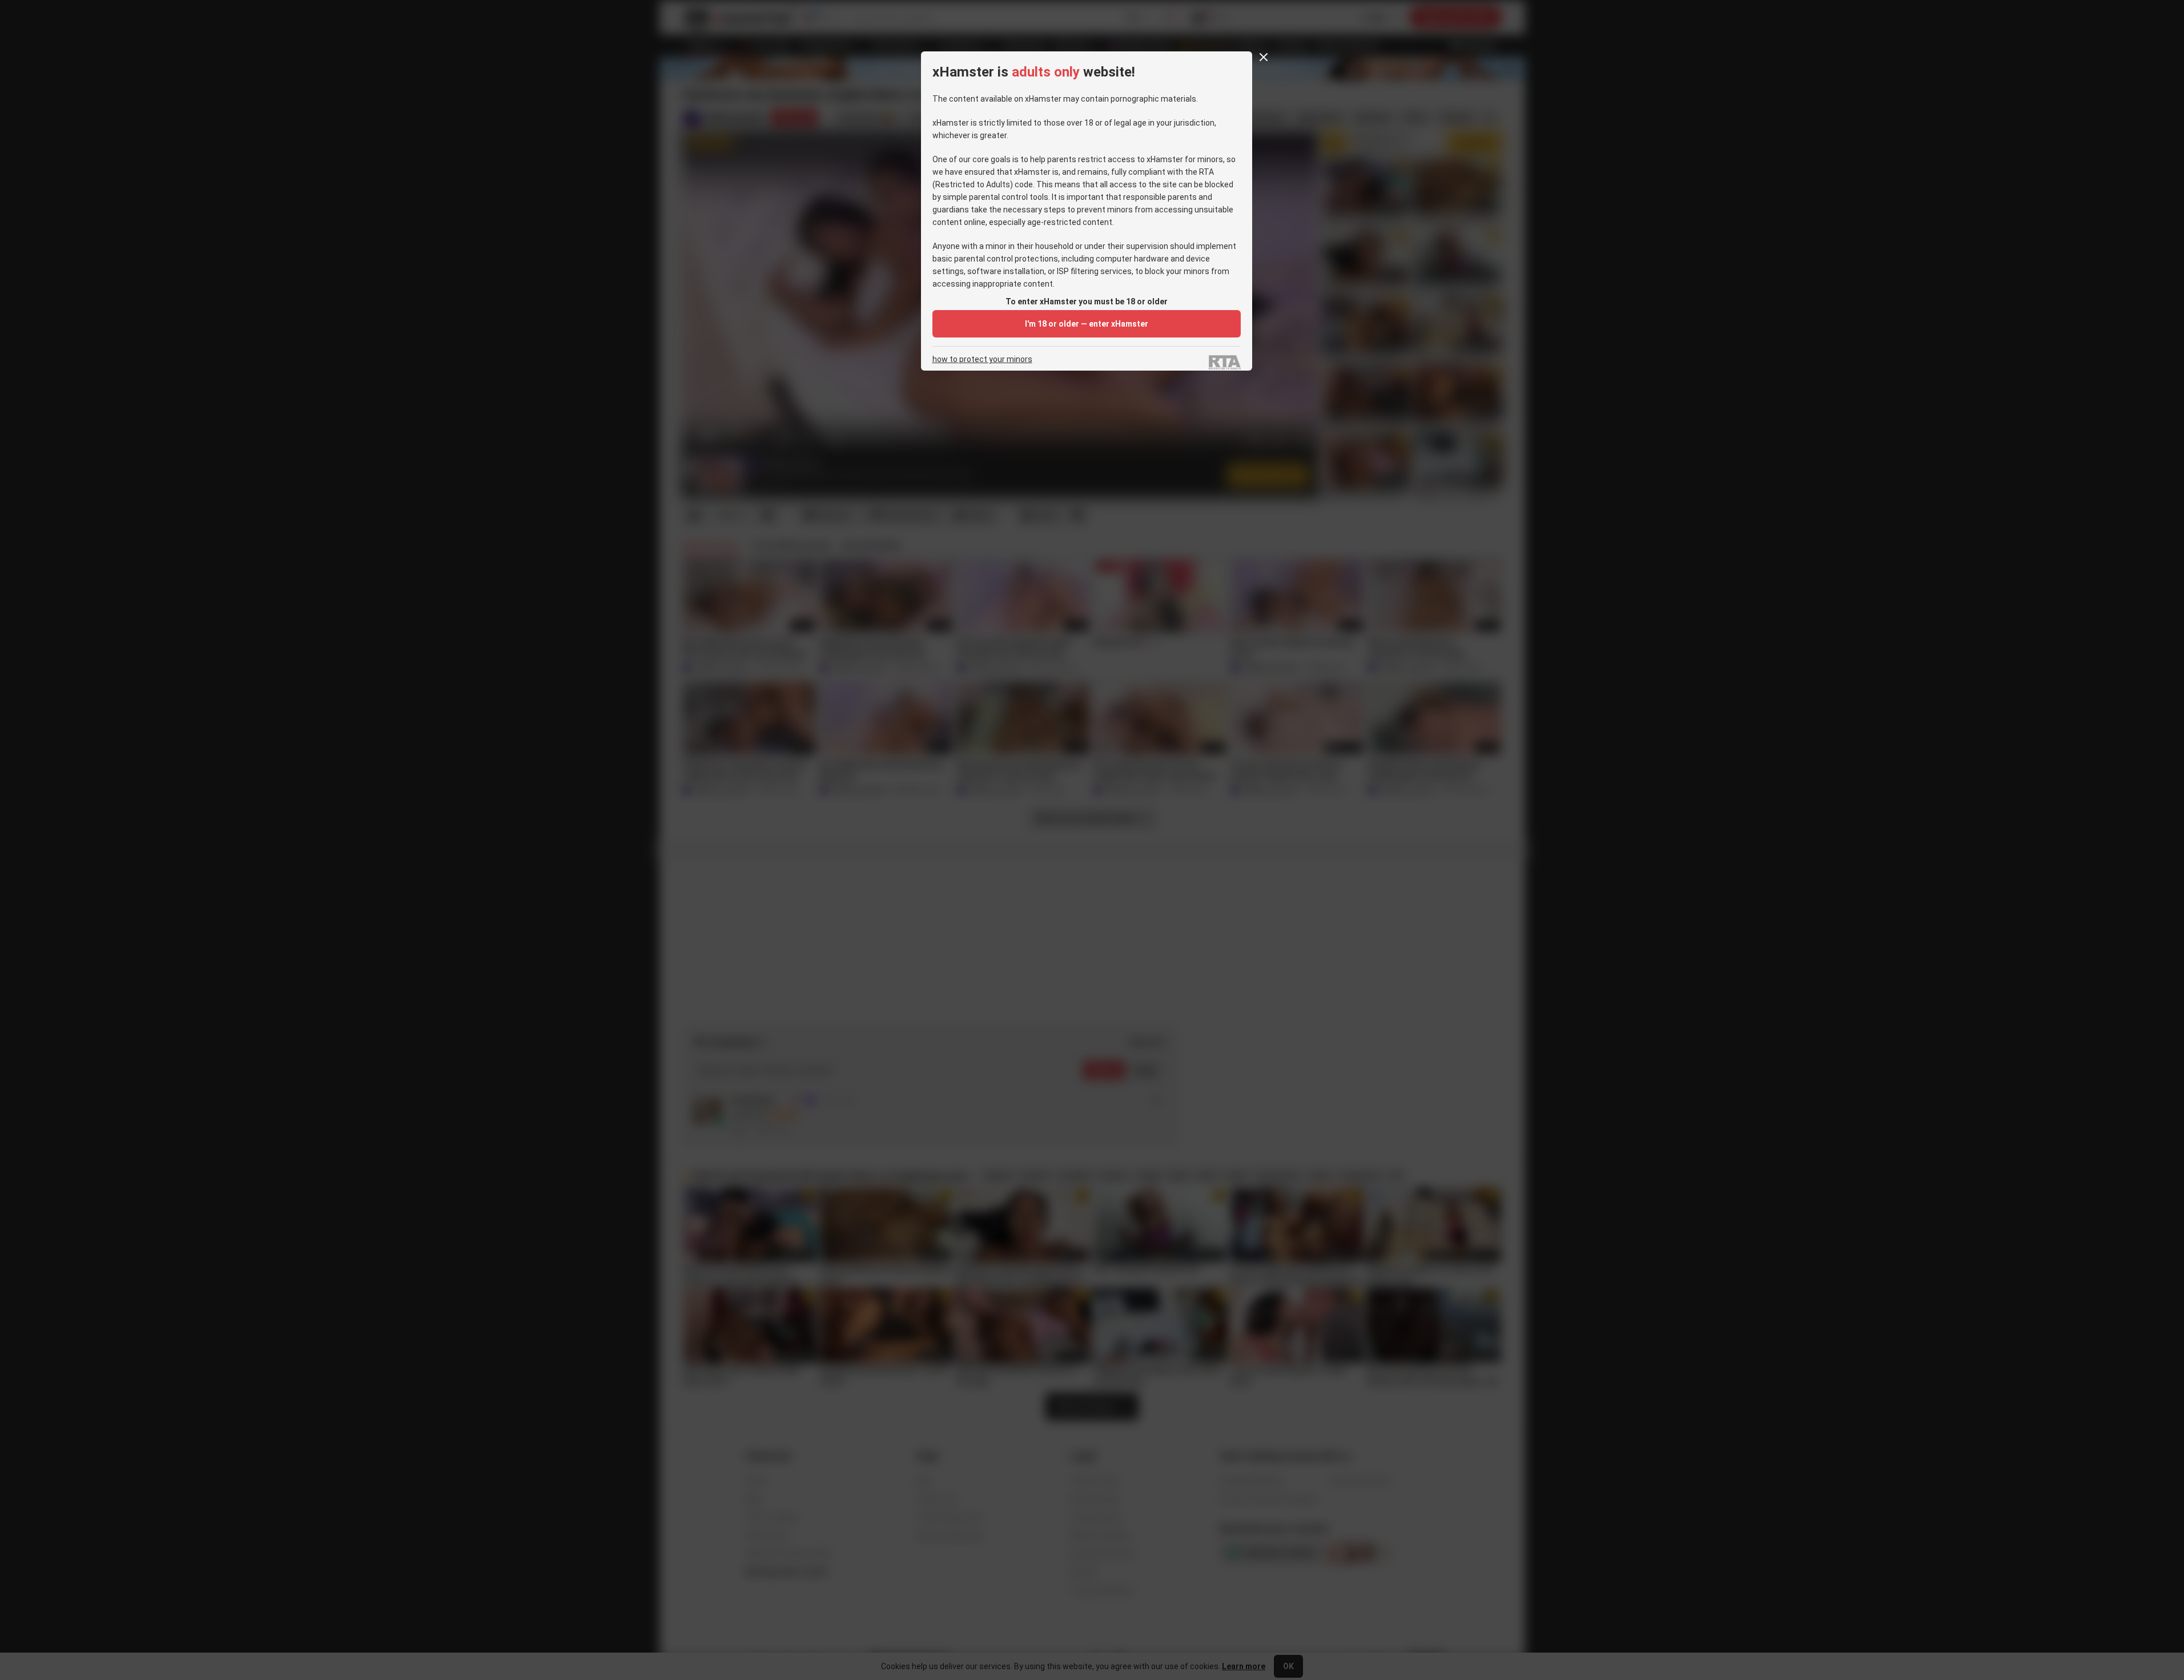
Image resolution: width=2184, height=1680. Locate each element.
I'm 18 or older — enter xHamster (1087, 324)
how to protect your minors (982, 359)
